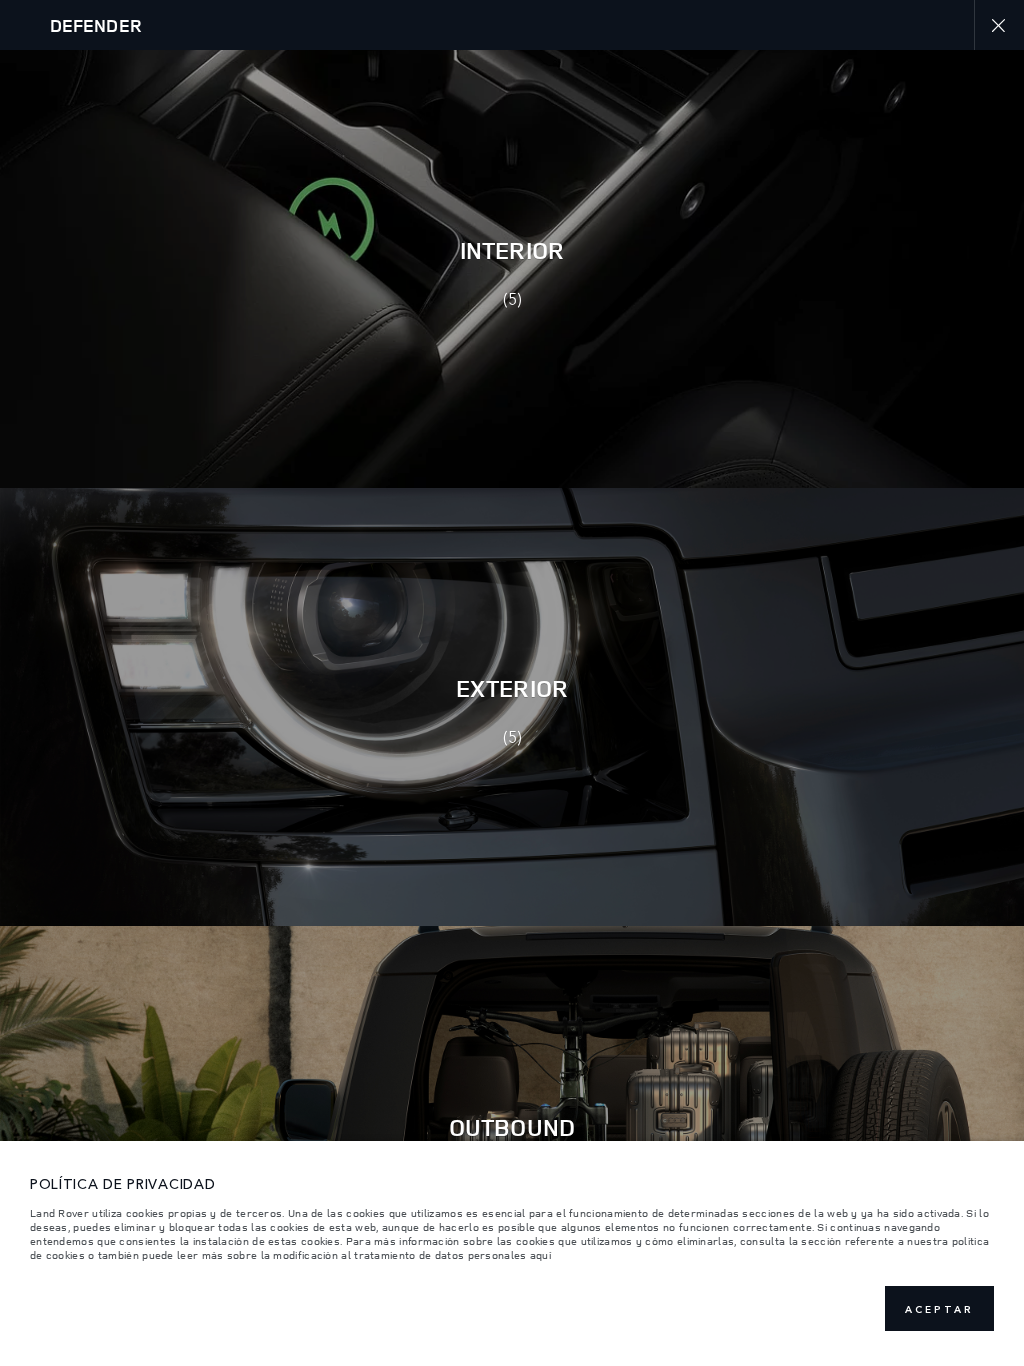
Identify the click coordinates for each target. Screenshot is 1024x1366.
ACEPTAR (939, 1309)
